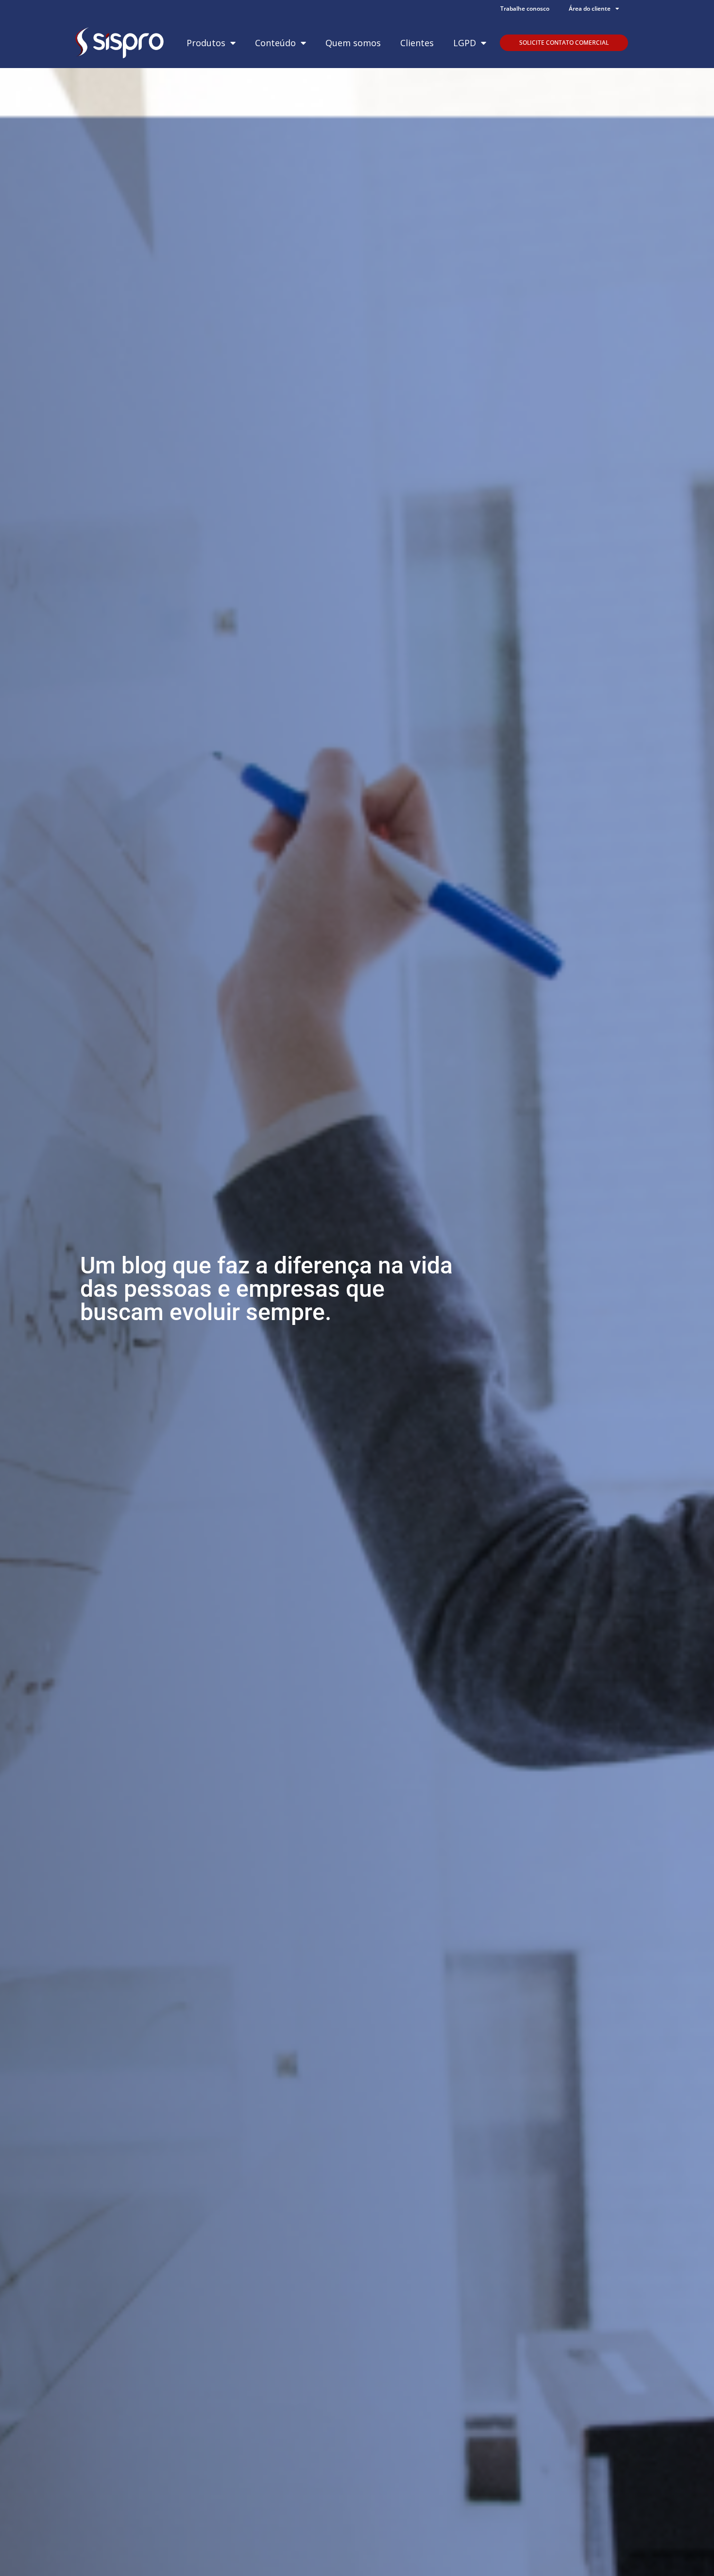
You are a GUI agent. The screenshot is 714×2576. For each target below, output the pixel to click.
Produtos (206, 43)
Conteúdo (275, 43)
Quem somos (353, 43)
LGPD (465, 43)
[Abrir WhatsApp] (690, 2551)
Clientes (417, 43)
